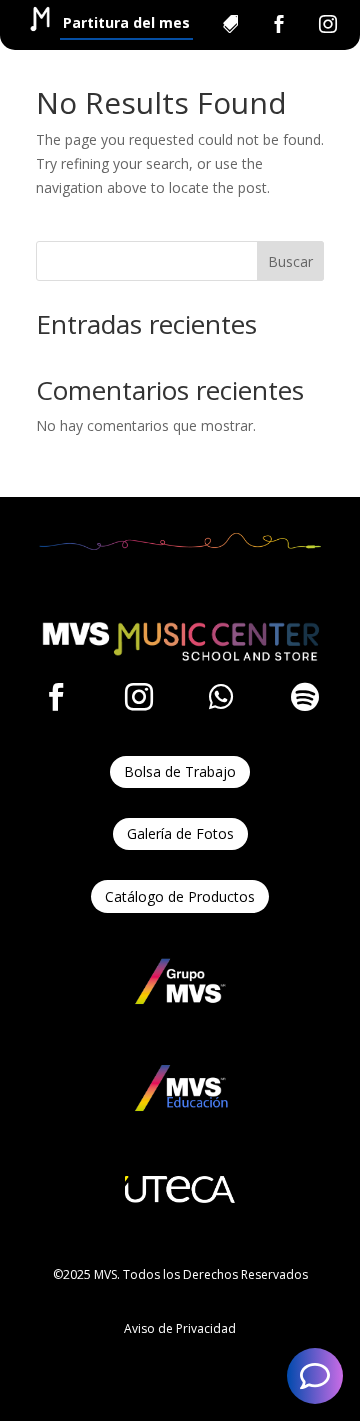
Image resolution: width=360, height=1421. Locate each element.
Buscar (290, 261)
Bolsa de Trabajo (180, 771)
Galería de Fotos (180, 833)
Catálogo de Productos (180, 896)
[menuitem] (126, 24)
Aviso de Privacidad (180, 1328)
